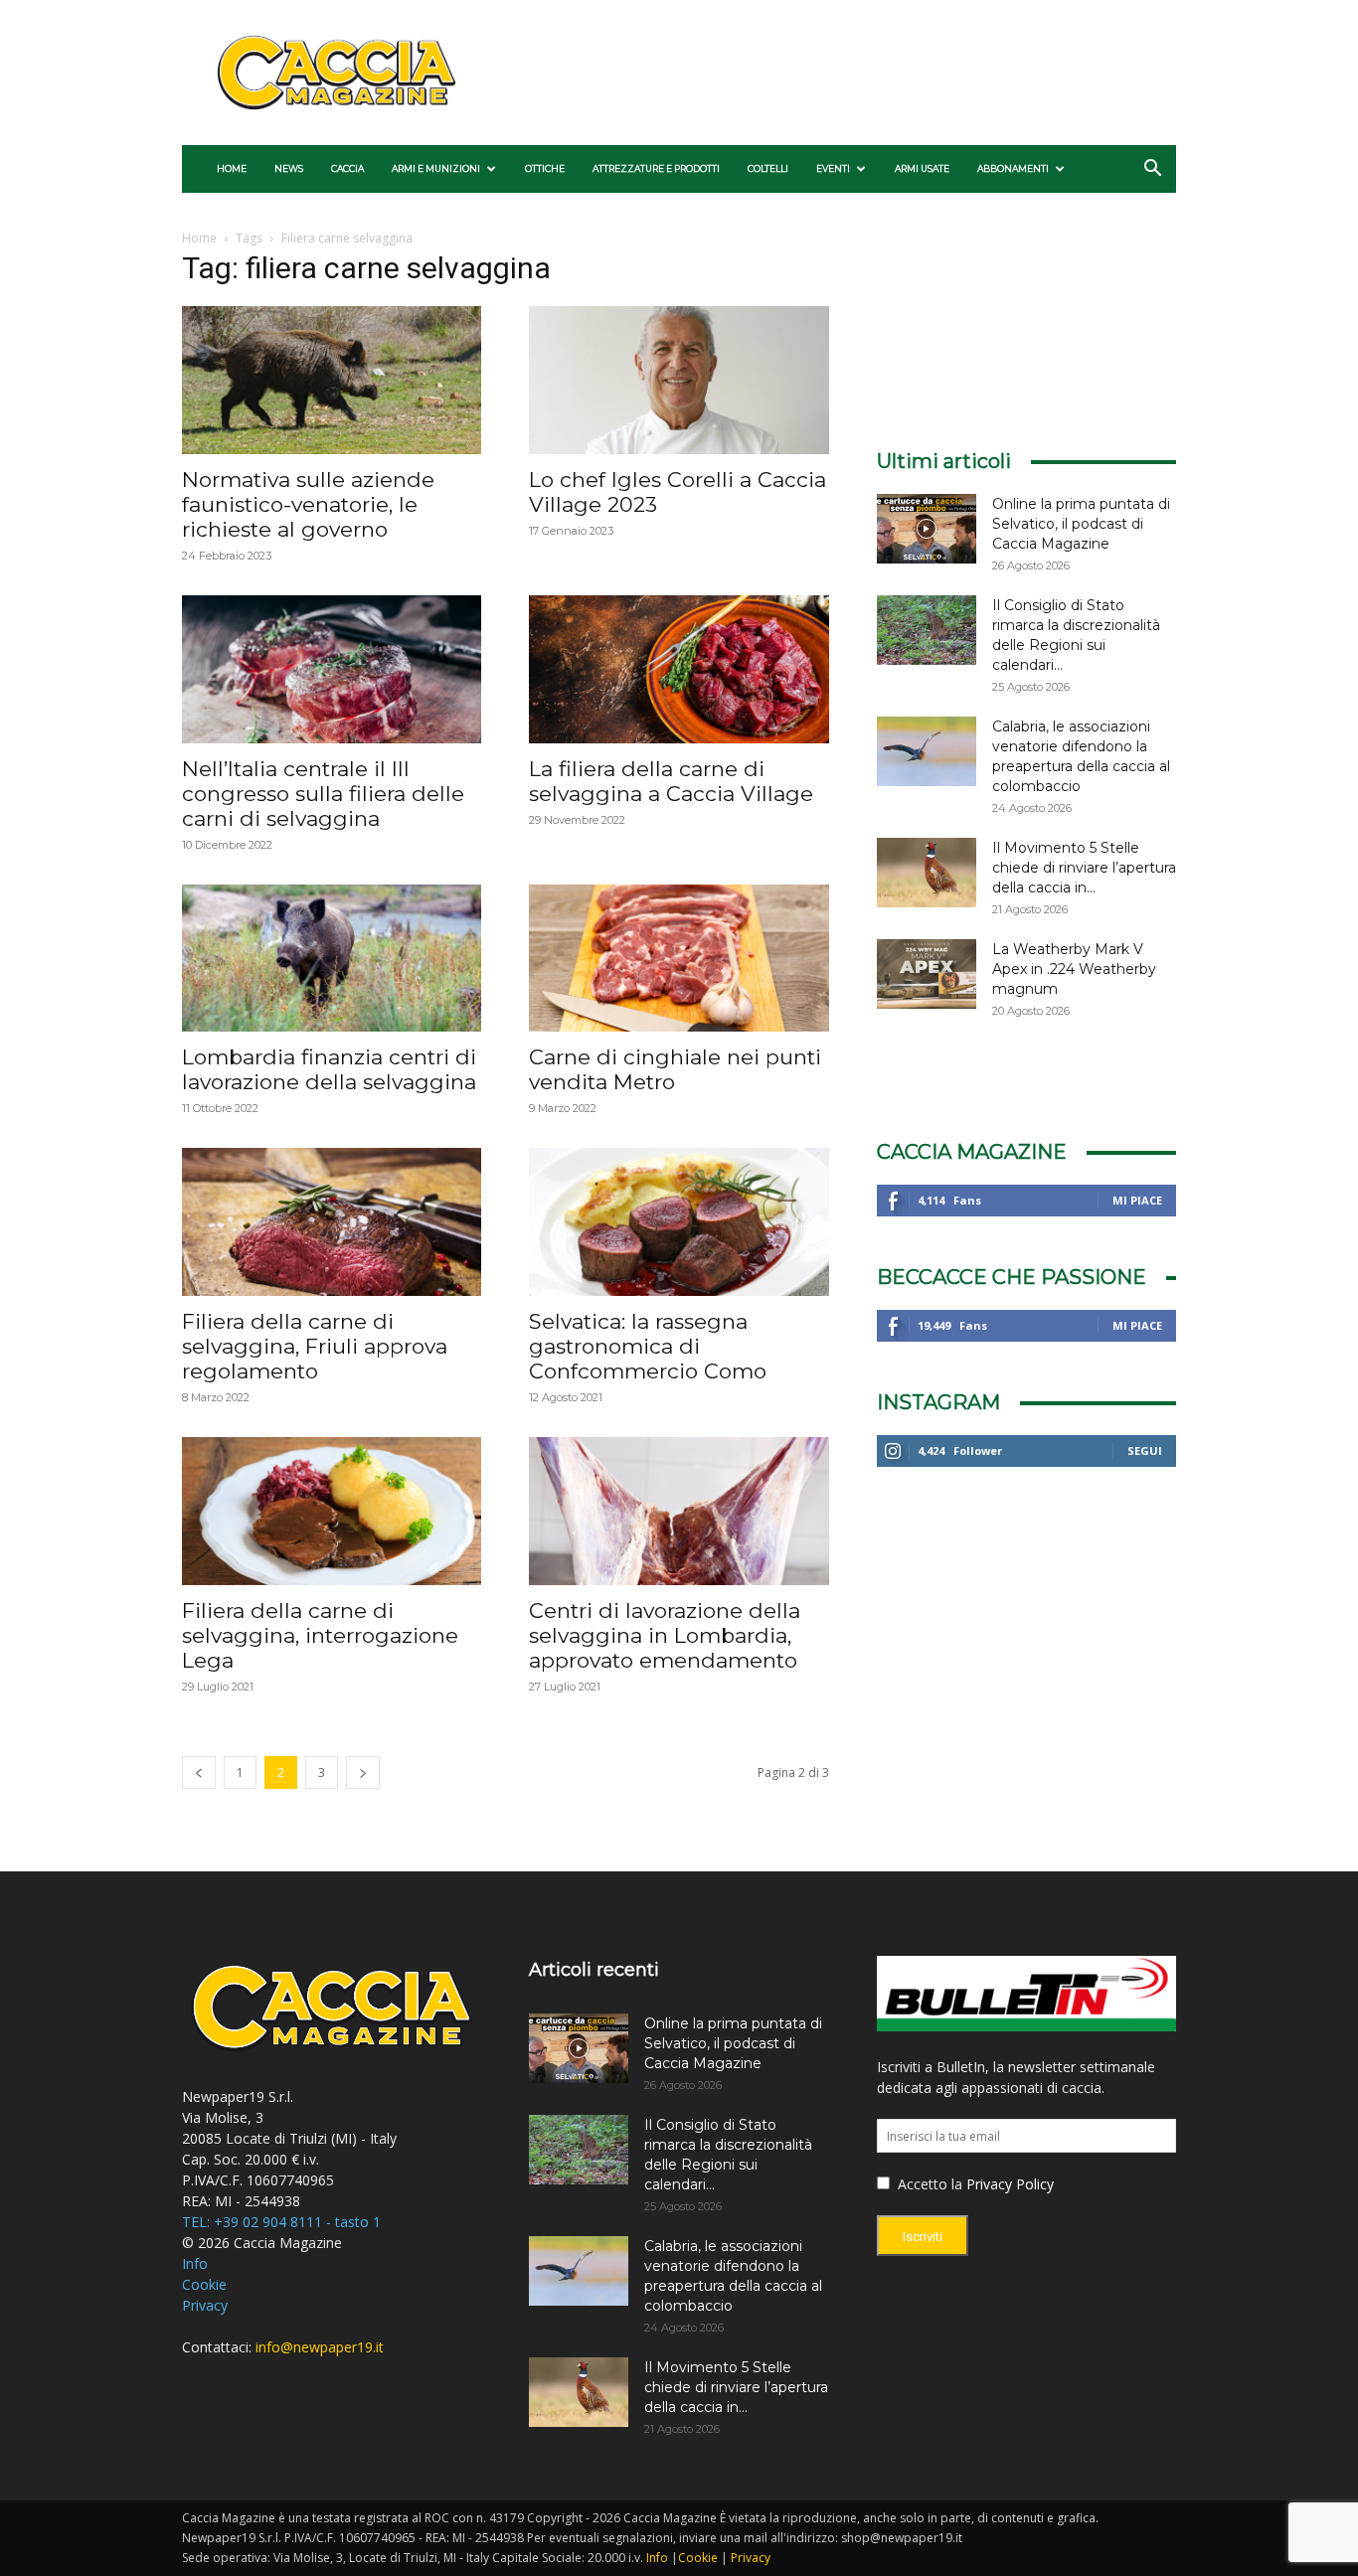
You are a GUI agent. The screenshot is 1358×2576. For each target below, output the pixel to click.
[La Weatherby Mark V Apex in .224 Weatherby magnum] (927, 974)
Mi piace (1137, 1200)
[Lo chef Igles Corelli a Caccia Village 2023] (679, 380)
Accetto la (928, 2184)
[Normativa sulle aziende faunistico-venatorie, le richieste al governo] (332, 380)
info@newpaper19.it (320, 2347)
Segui (1145, 1450)
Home (232, 168)
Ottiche (545, 168)
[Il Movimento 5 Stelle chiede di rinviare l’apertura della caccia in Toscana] (927, 873)
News (289, 168)
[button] (1152, 170)
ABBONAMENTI (1013, 168)
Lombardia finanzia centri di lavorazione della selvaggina (329, 1069)
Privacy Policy (1010, 2184)
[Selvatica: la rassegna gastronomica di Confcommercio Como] (679, 1222)
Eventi (833, 168)
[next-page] (363, 1772)
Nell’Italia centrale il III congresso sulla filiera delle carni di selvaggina (323, 794)
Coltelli (768, 168)
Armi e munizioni (436, 168)
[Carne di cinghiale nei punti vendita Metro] (679, 959)
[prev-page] (199, 1772)
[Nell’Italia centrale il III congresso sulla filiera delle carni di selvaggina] (332, 669)
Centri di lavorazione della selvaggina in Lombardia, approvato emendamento (665, 1635)
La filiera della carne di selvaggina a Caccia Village (671, 781)
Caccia (347, 168)
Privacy (205, 2305)
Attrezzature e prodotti (656, 168)
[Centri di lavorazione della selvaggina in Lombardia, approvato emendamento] (679, 1511)
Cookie (204, 2284)
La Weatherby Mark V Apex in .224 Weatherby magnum (1074, 969)
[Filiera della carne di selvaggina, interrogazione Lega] (332, 1511)
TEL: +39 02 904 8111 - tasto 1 (281, 2222)
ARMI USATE (922, 168)
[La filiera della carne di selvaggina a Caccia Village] (679, 669)
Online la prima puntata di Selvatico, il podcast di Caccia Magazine (1081, 524)
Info (195, 2263)
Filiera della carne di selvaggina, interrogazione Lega (320, 1635)
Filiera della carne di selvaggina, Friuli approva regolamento (315, 1346)
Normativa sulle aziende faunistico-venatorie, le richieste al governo (308, 504)
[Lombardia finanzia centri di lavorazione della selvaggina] (332, 959)
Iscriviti (923, 2237)
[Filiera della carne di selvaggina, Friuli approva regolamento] (332, 1222)
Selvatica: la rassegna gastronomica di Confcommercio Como (648, 1346)
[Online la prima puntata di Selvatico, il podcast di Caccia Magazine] (927, 529)
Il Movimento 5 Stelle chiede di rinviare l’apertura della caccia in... (1084, 868)
